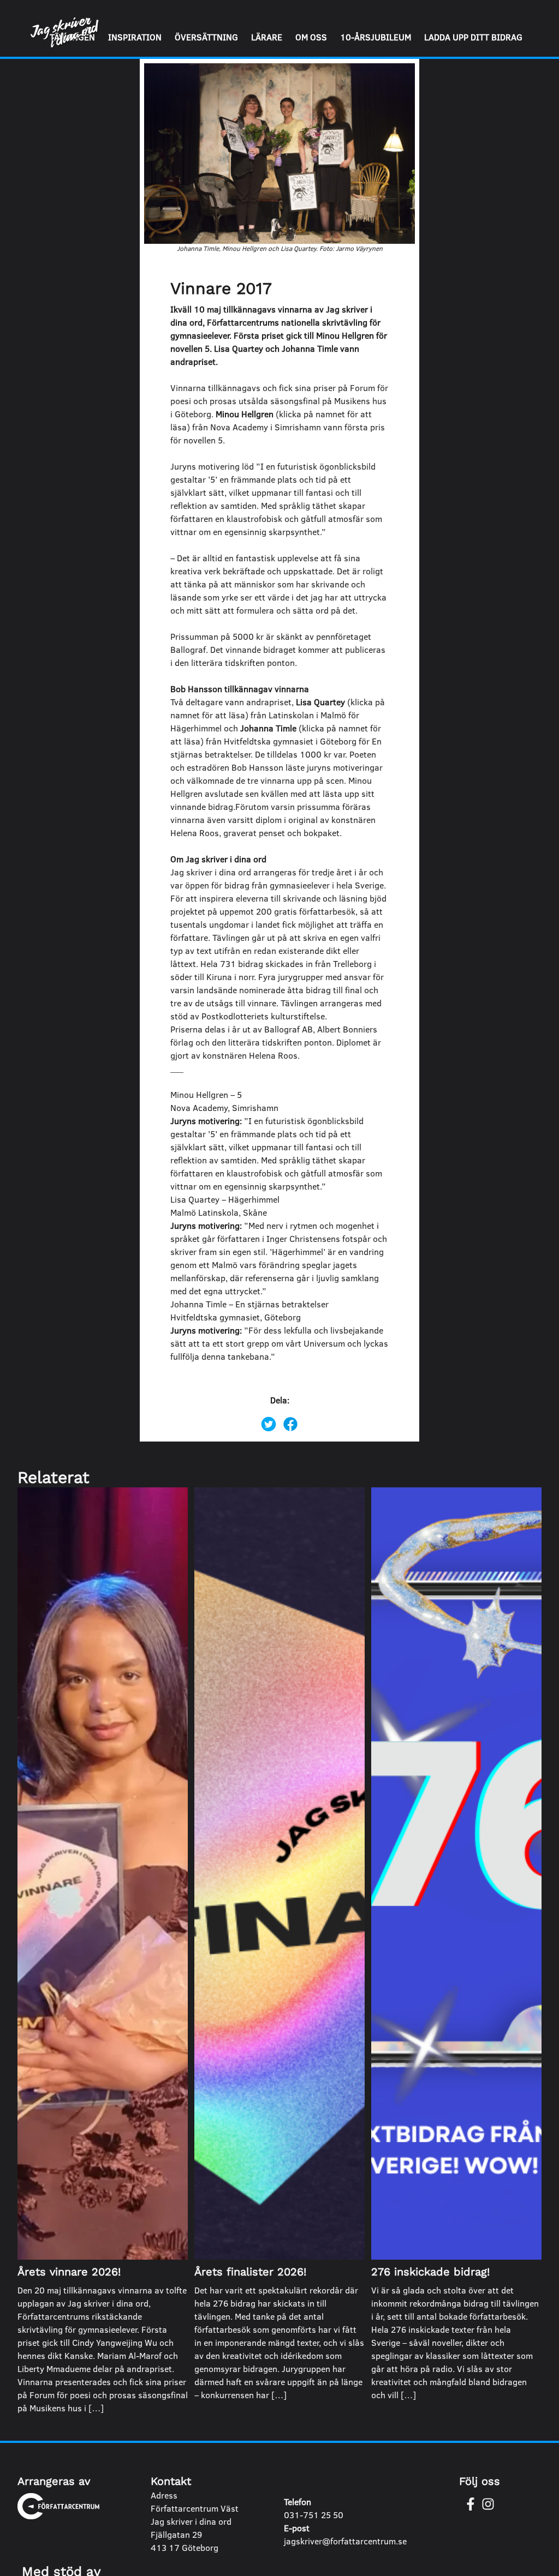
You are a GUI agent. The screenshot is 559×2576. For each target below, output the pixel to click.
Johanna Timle (268, 728)
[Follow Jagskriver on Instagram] (488, 2504)
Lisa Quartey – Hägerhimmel (225, 1199)
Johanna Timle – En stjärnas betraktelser (249, 1304)
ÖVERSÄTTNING (206, 37)
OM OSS (311, 37)
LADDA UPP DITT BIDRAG (473, 37)
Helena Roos (273, 1055)
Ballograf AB (289, 1029)
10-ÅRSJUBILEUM (376, 37)
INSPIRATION (135, 37)
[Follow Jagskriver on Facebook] (471, 2504)
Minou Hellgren (245, 414)
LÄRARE (267, 37)
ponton (318, 1042)
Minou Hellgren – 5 (206, 1094)
